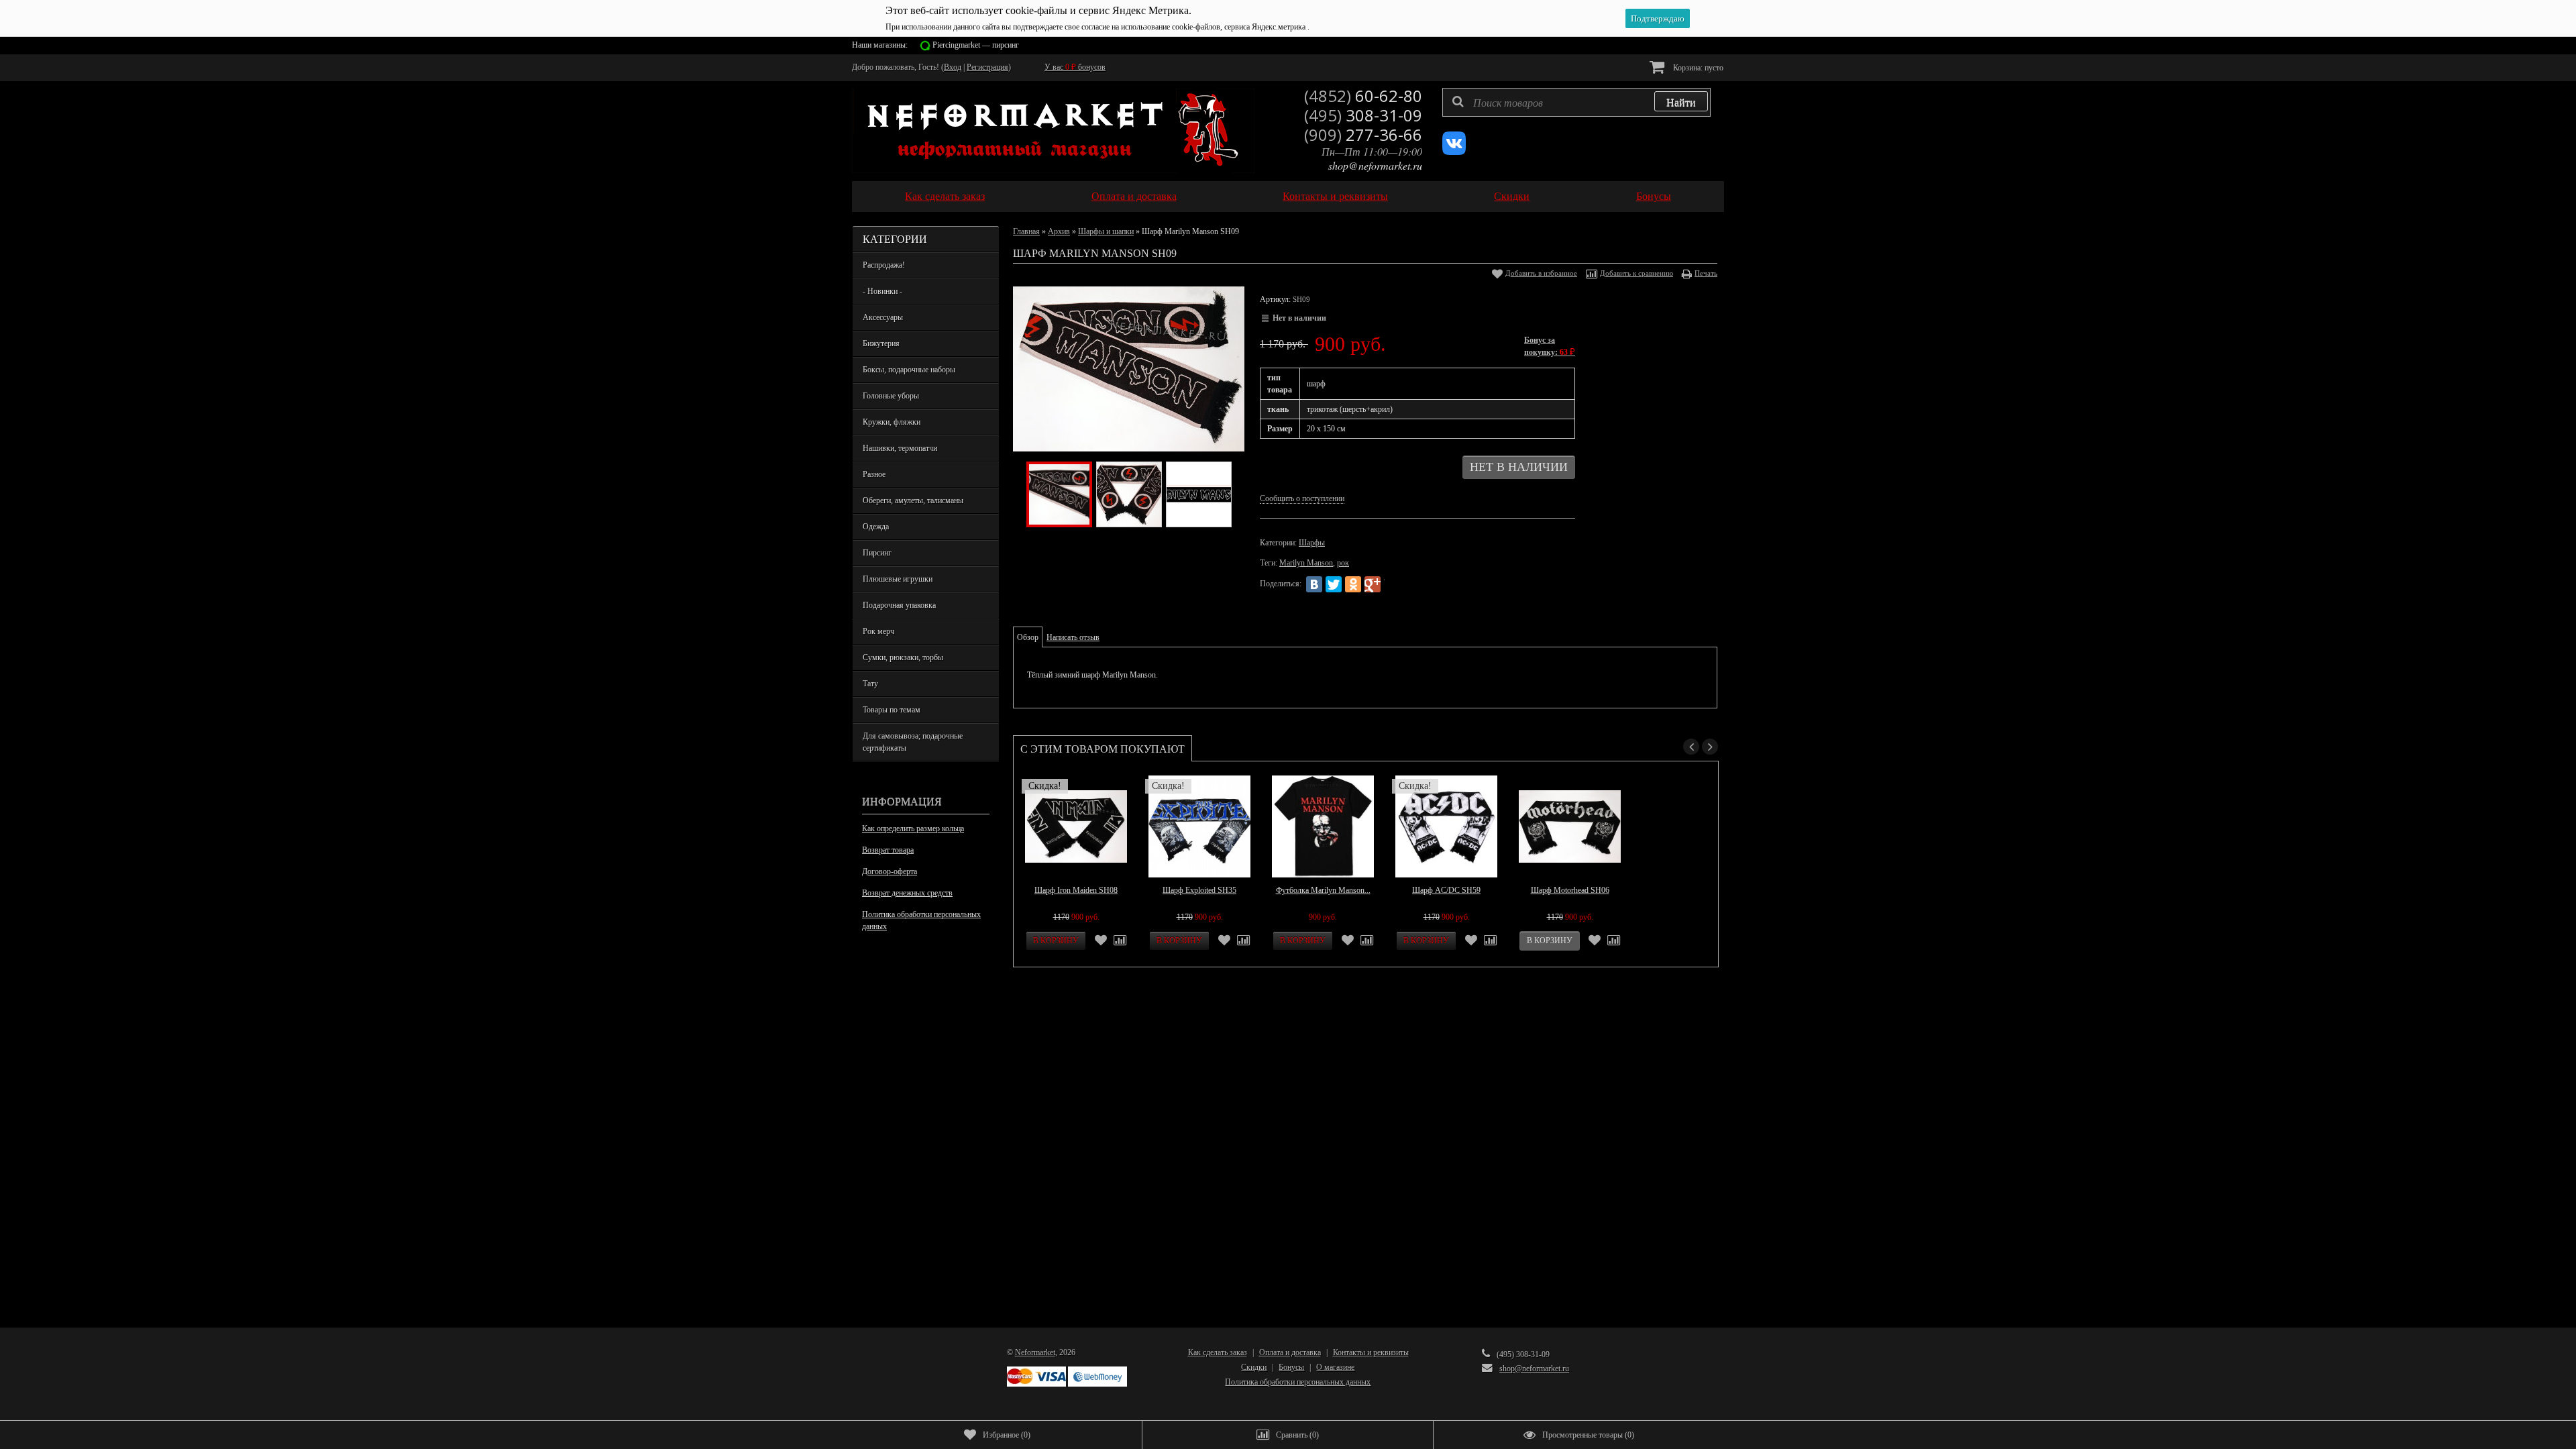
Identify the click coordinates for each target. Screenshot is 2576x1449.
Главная (1026, 231)
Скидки (1512, 196)
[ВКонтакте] (1314, 584)
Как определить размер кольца (913, 828)
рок (1343, 563)
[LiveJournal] (1392, 584)
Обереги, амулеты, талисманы (913, 500)
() (1007, 1435)
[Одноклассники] (1353, 584)
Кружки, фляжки (892, 422)
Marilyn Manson (1306, 563)
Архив (1059, 231)
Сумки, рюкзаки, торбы (903, 657)
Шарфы (1312, 543)
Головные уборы (891, 396)
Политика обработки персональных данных (921, 920)
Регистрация (987, 67)
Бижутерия (881, 343)
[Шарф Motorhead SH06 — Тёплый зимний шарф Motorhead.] (1570, 826)
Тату (870, 684)
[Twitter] (1334, 584)
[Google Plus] (1373, 584)
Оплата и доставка (1134, 196)
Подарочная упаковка (899, 605)
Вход (953, 67)
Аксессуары (883, 317)
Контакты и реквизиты (1335, 196)
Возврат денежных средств (907, 893)
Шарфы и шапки (1106, 231)
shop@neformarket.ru (1375, 165)
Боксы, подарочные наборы (909, 370)
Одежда (876, 527)
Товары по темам (892, 710)
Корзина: (1697, 68)
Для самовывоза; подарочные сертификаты (913, 742)
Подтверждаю (1658, 18)
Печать (1706, 273)
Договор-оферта (890, 871)
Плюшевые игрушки (898, 579)
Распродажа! (884, 265)
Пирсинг (877, 553)
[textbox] (1576, 102)
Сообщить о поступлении (1302, 498)
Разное (874, 474)
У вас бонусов (1075, 67)
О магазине (1335, 1367)
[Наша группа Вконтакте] (1454, 152)
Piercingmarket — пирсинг (976, 45)
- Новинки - (882, 291)
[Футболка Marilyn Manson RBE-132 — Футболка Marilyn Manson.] (1323, 826)
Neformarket (1035, 1352)
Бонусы (1654, 196)
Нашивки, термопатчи (900, 448)
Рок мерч (878, 631)
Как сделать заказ (945, 196)
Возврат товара (888, 850)
